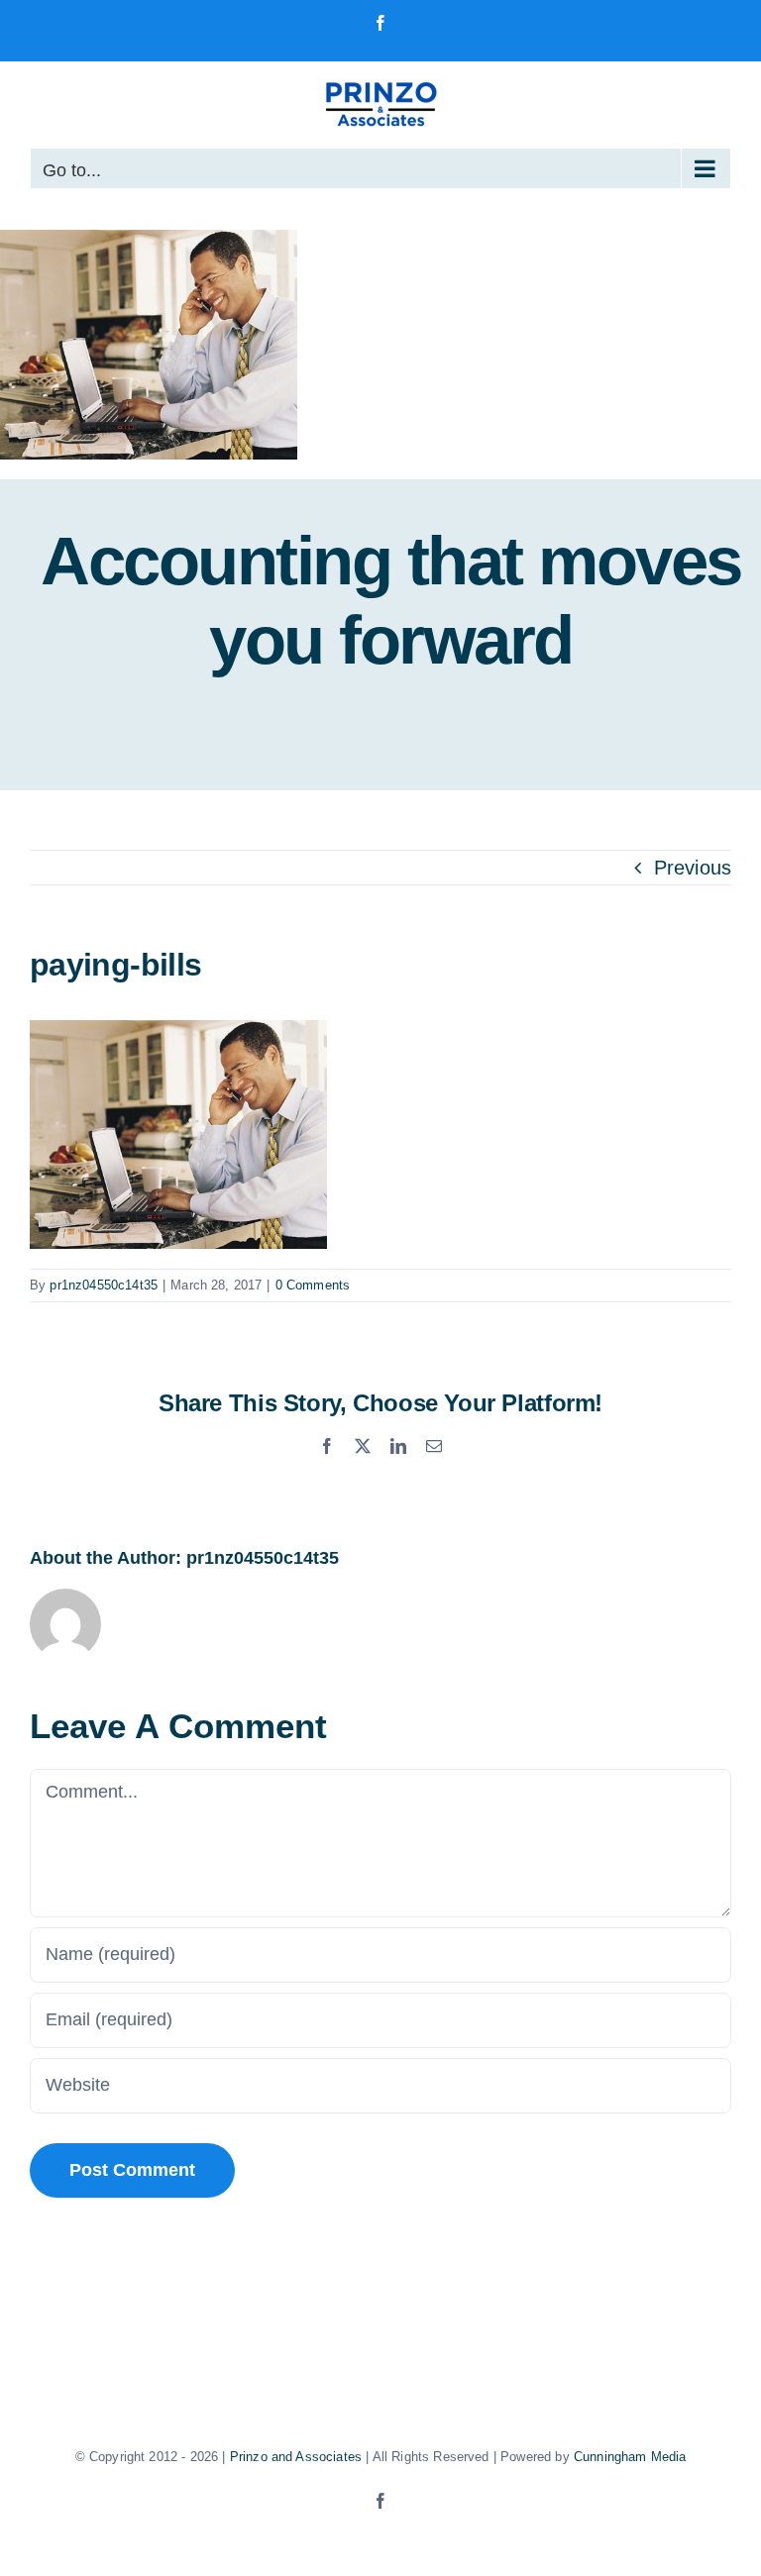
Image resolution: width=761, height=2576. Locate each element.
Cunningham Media (630, 2457)
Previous (693, 868)
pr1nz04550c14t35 (104, 1285)
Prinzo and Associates (296, 2457)
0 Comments (313, 1285)
